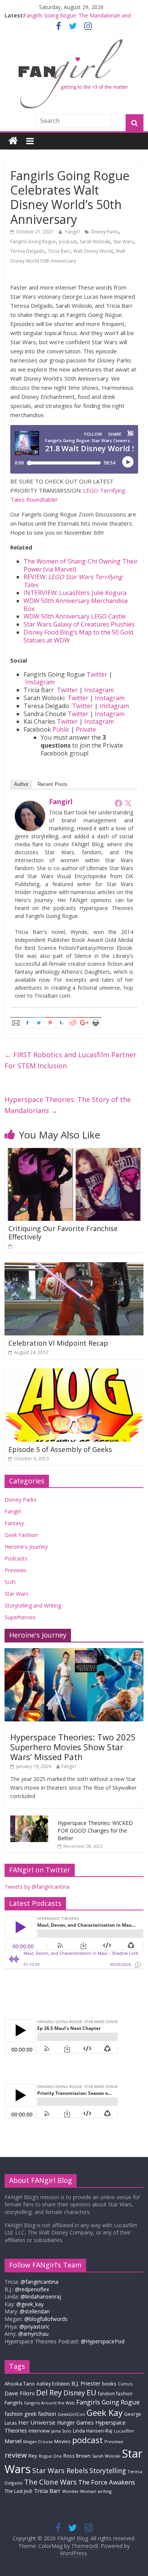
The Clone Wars (50, 2482)
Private (86, 729)
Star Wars (123, 242)
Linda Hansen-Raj (93, 2431)
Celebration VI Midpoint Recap (58, 1343)
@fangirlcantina (39, 2282)
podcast (68, 242)
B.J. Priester (86, 2383)
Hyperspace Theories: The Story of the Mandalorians (68, 1105)
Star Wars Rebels (60, 2471)
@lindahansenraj (41, 2297)
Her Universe (37, 2422)
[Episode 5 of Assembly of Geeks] (74, 1373)
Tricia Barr (59, 251)
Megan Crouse (38, 2441)
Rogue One (50, 2456)
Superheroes (20, 1617)
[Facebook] (118, 803)
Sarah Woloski (95, 242)
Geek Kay (105, 2412)
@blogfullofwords (46, 2319)
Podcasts (16, 1558)
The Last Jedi (18, 2491)
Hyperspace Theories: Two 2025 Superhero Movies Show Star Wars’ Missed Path (73, 1747)
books (109, 2384)
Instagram (40, 682)
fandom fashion (115, 2393)
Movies (62, 2441)
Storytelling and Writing (33, 1605)
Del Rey (49, 2393)
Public (61, 729)
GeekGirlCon (71, 2414)
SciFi (10, 1582)
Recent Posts (53, 784)
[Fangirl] (30, 805)
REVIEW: (73, 581)
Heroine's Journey (26, 1547)
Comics (125, 2384)
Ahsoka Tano (20, 2384)
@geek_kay (30, 2304)
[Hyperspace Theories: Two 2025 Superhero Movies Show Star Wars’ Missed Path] (74, 1652)
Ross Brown (77, 2456)
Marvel (13, 2441)
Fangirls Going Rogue (33, 242)
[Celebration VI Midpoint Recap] (74, 1267)
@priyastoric (35, 2326)
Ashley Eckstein (53, 2384)
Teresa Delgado (28, 251)
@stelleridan (35, 2311)
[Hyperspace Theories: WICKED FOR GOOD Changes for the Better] (29, 1819)
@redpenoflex (32, 2289)
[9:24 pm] (11, 1246)
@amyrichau (33, 2334)
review (16, 2455)
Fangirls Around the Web (50, 2403)
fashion (14, 2414)
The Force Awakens (107, 2482)
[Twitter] (128, 803)
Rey (33, 2456)
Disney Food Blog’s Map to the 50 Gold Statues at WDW (78, 636)
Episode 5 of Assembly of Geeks (60, 1449)
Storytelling (108, 2471)
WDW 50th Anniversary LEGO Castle (75, 616)
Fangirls (14, 2403)
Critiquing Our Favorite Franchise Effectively (63, 1233)
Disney (74, 2393)
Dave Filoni (20, 2393)
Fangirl (73, 232)
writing (105, 2491)
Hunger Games (75, 2422)
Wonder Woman (79, 2491)
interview (39, 2431)
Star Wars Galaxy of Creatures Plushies (79, 624)
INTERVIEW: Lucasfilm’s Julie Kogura (75, 593)
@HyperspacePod (103, 2341)
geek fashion (40, 2414)
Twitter (97, 674)
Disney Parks (105, 232)
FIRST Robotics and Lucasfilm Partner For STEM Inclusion (70, 1060)
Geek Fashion (21, 1535)
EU (91, 2393)
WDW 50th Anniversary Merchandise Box (76, 605)
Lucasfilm (124, 2431)
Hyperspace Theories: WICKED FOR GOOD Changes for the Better (95, 1830)
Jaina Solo (61, 2431)
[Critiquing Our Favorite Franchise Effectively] (74, 1153)
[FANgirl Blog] (13, 141)
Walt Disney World (93, 251)
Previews (16, 1570)
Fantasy (14, 1523)
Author (21, 784)
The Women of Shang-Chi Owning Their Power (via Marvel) (81, 565)
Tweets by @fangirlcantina (37, 1887)
